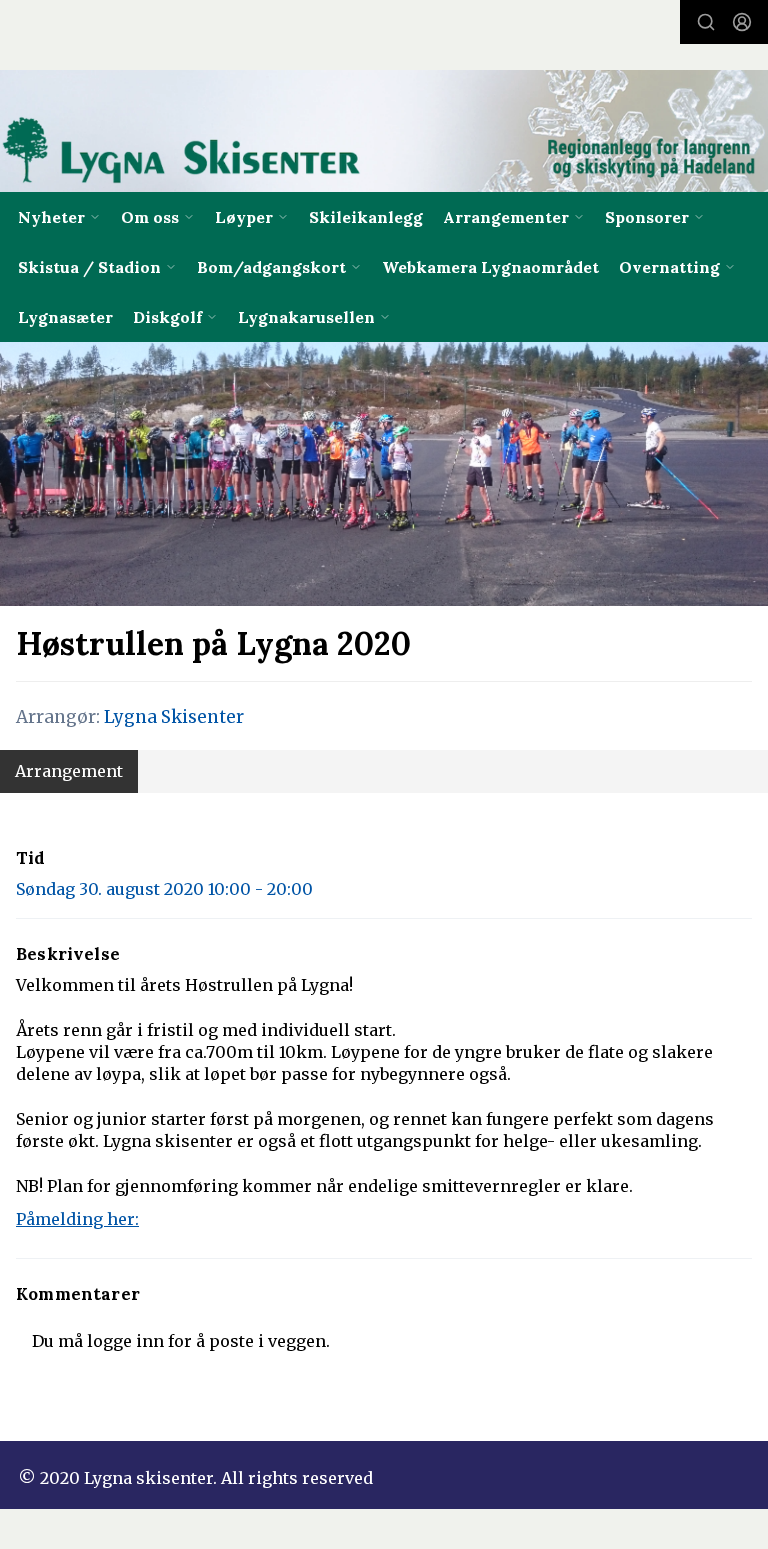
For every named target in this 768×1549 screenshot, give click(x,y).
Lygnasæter (65, 317)
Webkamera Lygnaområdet (490, 267)
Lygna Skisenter (174, 717)
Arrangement (69, 771)
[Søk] (706, 22)
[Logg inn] (742, 22)
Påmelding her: (77, 1219)
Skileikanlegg (366, 217)
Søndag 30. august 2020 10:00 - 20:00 (164, 889)
